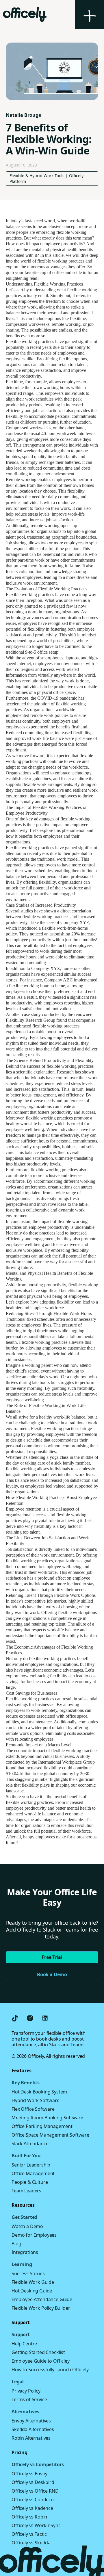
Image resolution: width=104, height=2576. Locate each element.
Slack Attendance (30, 2144)
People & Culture (30, 2182)
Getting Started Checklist (38, 2352)
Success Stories (28, 2273)
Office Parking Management (42, 2126)
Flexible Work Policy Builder (41, 2308)
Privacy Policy (26, 2391)
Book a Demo (52, 1974)
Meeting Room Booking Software (47, 2118)
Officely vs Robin (29, 2517)
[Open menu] (90, 14)
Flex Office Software (33, 2109)
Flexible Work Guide (33, 2282)
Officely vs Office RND (35, 2491)
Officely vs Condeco (33, 2500)
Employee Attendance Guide (42, 2299)
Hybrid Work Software (36, 2100)
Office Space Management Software (50, 2135)
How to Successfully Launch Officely (50, 2370)
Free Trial (52, 1957)
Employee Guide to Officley (41, 2361)
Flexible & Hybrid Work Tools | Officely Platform (47, 178)
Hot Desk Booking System (39, 2092)
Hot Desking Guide (32, 2291)
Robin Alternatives (31, 2438)
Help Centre (24, 2344)
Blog (16, 2244)
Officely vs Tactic (29, 2534)
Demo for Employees (34, 2235)
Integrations (25, 2252)
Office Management (33, 2173)
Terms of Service (29, 2399)
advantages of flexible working (62, 819)
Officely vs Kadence (32, 2508)
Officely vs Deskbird (33, 2482)
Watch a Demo (27, 2226)
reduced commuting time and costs (59, 468)
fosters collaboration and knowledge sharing (46, 572)
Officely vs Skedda (31, 2543)
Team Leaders (26, 2191)
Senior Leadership (31, 2165)
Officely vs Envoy (29, 2474)
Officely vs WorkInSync (36, 2525)
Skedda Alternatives (33, 2429)
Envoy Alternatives (31, 2421)
